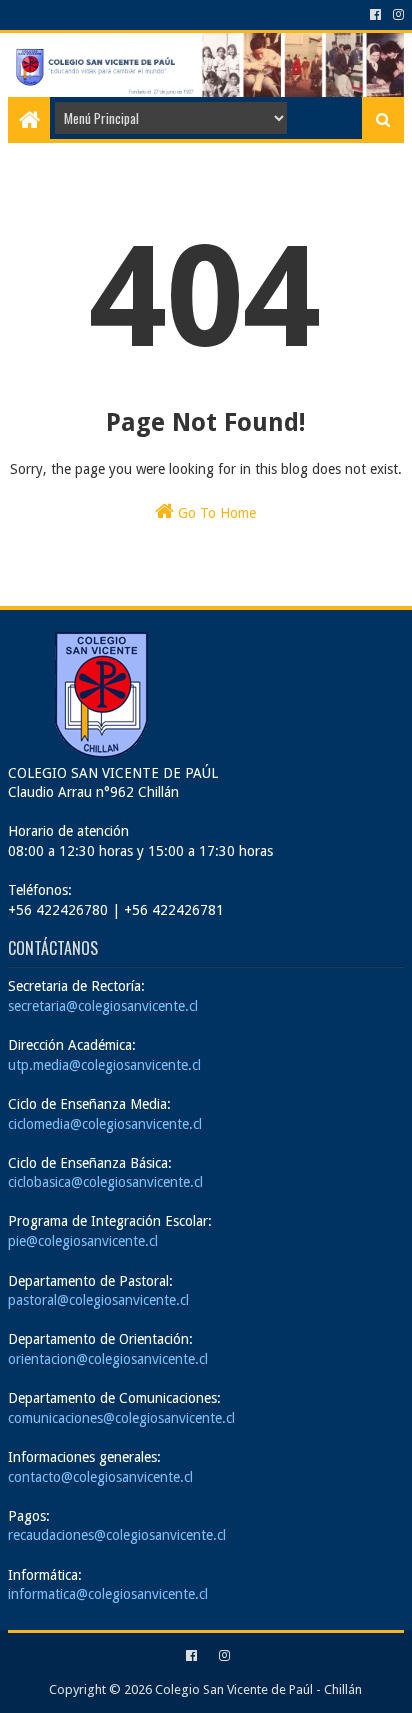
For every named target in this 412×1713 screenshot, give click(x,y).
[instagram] (396, 15)
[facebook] (375, 15)
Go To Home (215, 513)
